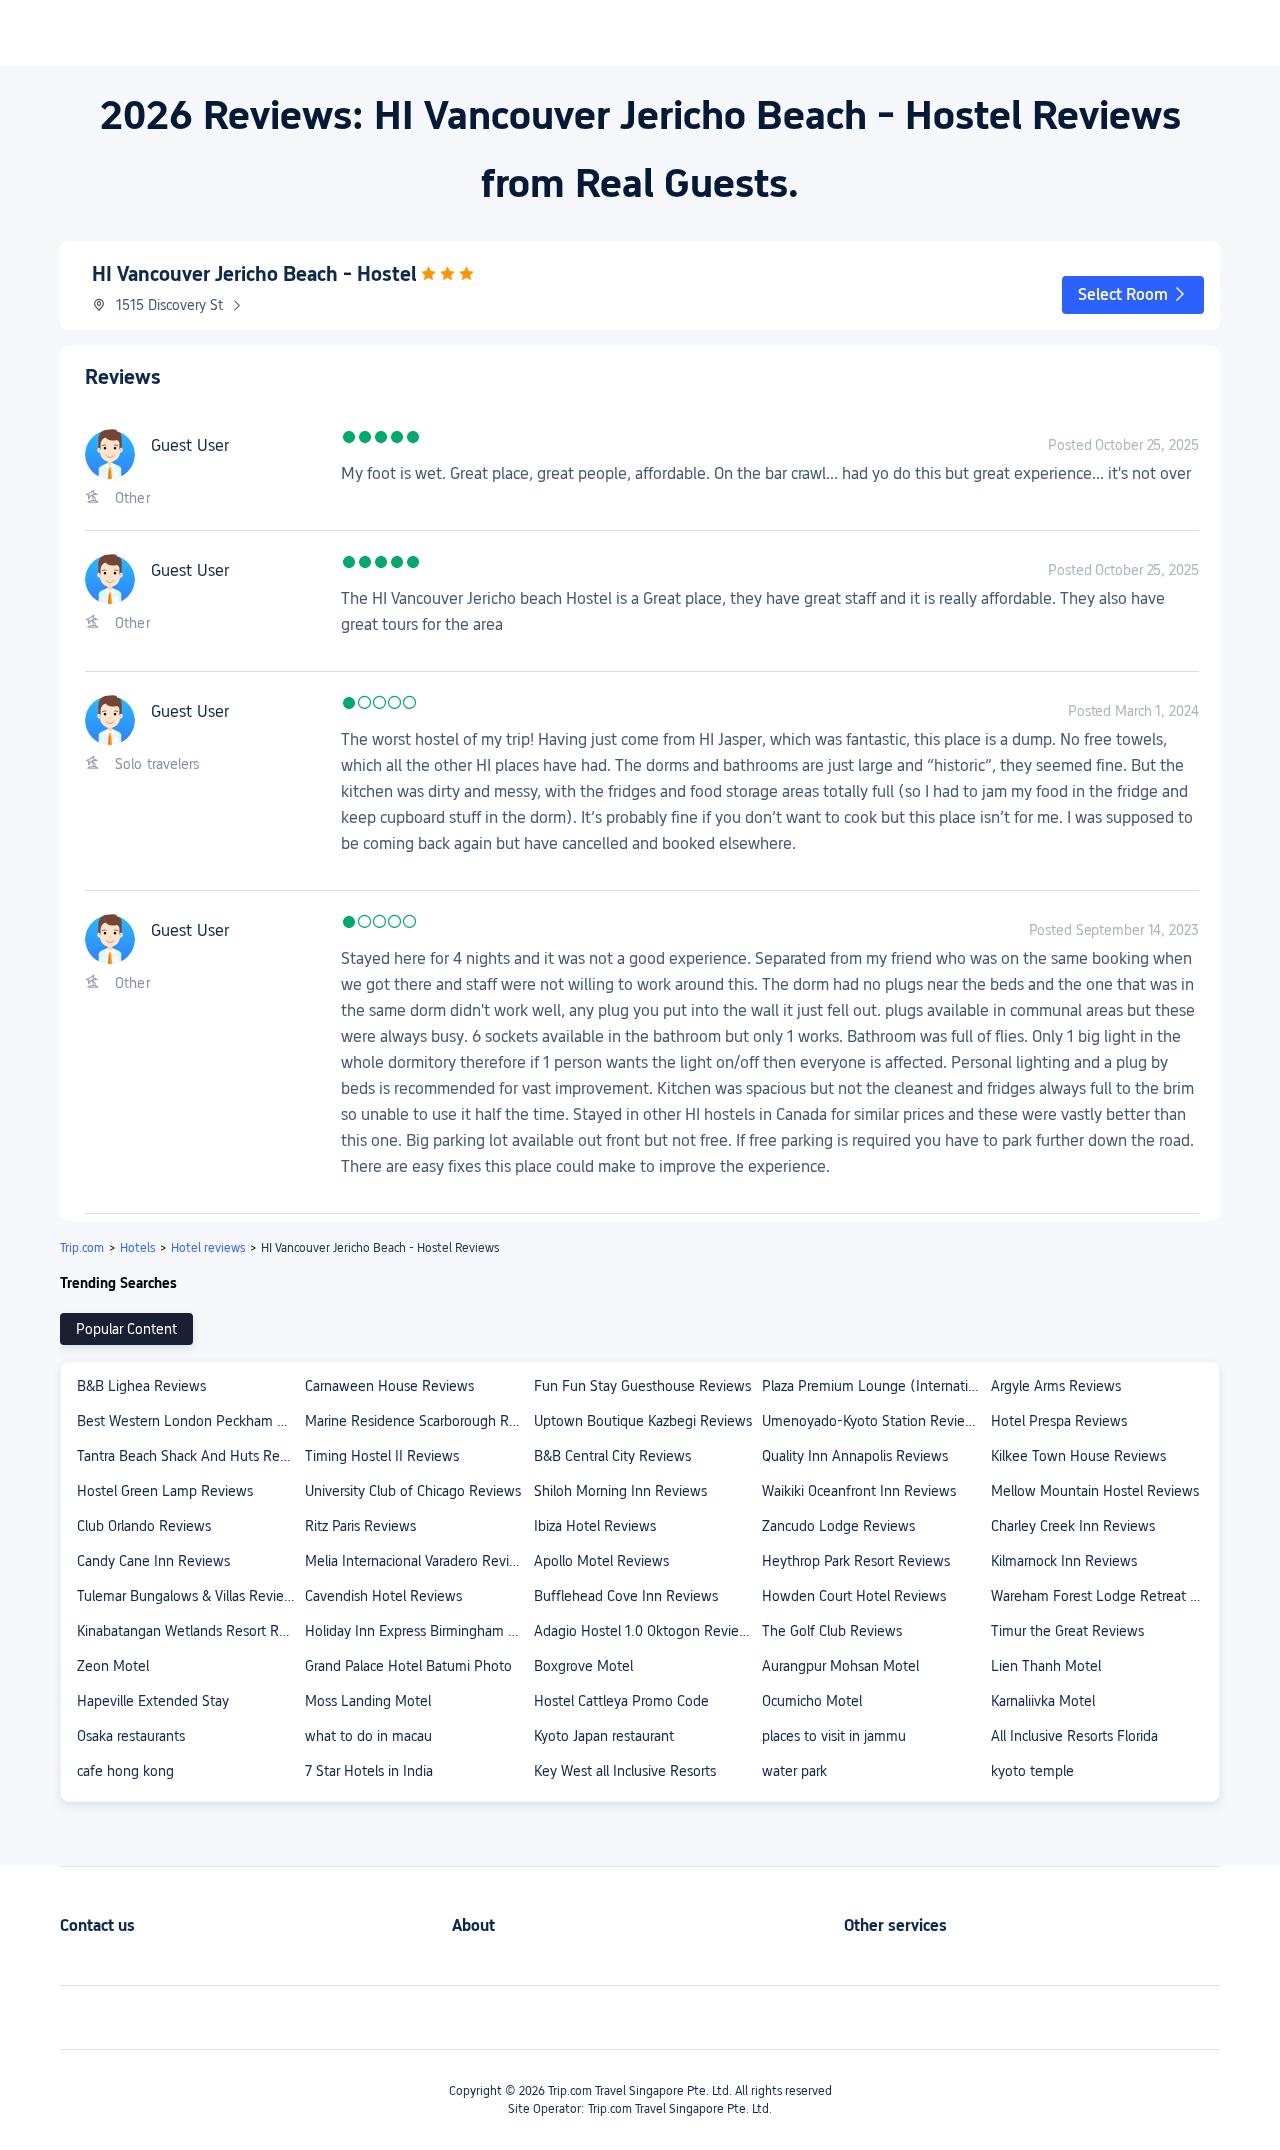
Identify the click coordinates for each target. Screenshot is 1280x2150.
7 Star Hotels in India (369, 1771)
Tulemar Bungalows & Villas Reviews (189, 1596)
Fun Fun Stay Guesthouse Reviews (642, 1386)
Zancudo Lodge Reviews (838, 1526)
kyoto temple (1032, 1771)
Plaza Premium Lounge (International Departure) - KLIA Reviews (875, 1386)
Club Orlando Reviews (144, 1526)
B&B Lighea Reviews (141, 1386)
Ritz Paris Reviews (360, 1526)
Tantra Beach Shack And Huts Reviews (190, 1456)
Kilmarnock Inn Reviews (1064, 1561)
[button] (1133, 295)
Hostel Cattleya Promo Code (621, 1701)
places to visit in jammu (834, 1736)
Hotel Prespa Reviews (1059, 1421)
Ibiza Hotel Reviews (595, 1526)
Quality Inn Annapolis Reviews (855, 1456)
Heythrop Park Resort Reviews (856, 1561)
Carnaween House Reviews (389, 1386)
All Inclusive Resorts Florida (1074, 1736)
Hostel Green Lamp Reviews (165, 1491)
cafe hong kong (125, 1771)
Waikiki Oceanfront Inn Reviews (859, 1491)
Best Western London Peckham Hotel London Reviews (190, 1421)
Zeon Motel (113, 1666)
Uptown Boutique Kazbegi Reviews (643, 1421)
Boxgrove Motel (583, 1666)
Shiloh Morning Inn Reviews (620, 1491)
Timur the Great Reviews (1067, 1631)
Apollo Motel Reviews (601, 1561)
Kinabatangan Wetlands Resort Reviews (190, 1631)
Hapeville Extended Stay (153, 1701)
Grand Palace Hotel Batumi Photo (408, 1666)
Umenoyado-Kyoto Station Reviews (872, 1421)
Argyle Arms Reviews (1056, 1386)
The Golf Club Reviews (832, 1631)
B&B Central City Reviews (612, 1456)
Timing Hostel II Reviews (382, 1456)
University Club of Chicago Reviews (413, 1491)
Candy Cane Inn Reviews (153, 1561)
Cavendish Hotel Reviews (383, 1596)
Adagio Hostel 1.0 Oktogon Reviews (645, 1631)
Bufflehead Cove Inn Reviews (626, 1596)
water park (794, 1771)
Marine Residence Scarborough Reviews (418, 1421)
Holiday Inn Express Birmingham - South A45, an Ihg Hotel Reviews (418, 1631)
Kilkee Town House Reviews (1078, 1456)
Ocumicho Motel (812, 1701)
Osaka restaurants (131, 1736)
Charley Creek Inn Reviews (1073, 1526)
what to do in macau (368, 1736)
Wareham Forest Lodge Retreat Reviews (1104, 1596)
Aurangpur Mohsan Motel (840, 1666)
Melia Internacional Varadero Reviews (418, 1561)
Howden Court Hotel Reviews (854, 1596)
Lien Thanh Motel (1046, 1666)
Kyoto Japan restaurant (604, 1736)
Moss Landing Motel (368, 1701)
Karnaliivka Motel (1043, 1701)
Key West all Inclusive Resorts (625, 1771)
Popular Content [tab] (126, 1329)
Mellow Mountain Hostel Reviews (1095, 1491)
